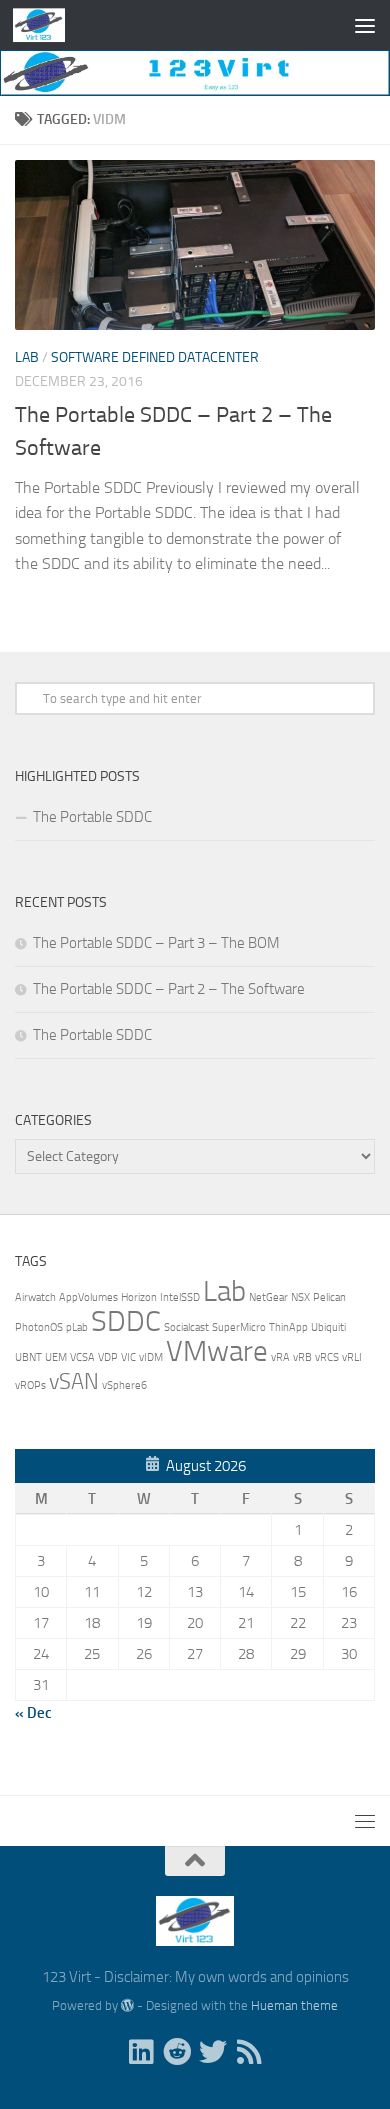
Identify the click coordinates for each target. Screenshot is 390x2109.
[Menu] (365, 25)
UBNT (28, 1357)
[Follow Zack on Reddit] (177, 2052)
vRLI (352, 1357)
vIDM (151, 1357)
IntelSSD (180, 1297)
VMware (217, 1351)
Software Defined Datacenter (155, 357)
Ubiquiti (328, 1327)
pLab (77, 1327)
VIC (128, 1357)
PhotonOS (39, 1327)
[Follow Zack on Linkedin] (141, 2052)
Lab (27, 357)
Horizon (139, 1297)
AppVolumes (88, 1297)
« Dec (33, 1713)
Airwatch (35, 1297)
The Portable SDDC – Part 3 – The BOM (156, 943)
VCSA (82, 1357)
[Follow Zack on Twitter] (213, 2052)
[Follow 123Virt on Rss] (249, 2052)
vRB (302, 1357)
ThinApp (288, 1327)
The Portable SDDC (92, 817)
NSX (300, 1297)
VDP (108, 1357)
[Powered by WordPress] (127, 2005)
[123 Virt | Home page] (47, 25)
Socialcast (186, 1327)
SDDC (126, 1321)
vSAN (74, 1382)
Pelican (329, 1297)
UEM (56, 1357)
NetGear (268, 1297)
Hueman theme (294, 2005)
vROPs (30, 1385)
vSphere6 (124, 1385)
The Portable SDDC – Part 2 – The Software (169, 989)
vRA (280, 1357)
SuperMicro (239, 1327)
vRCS (327, 1357)
